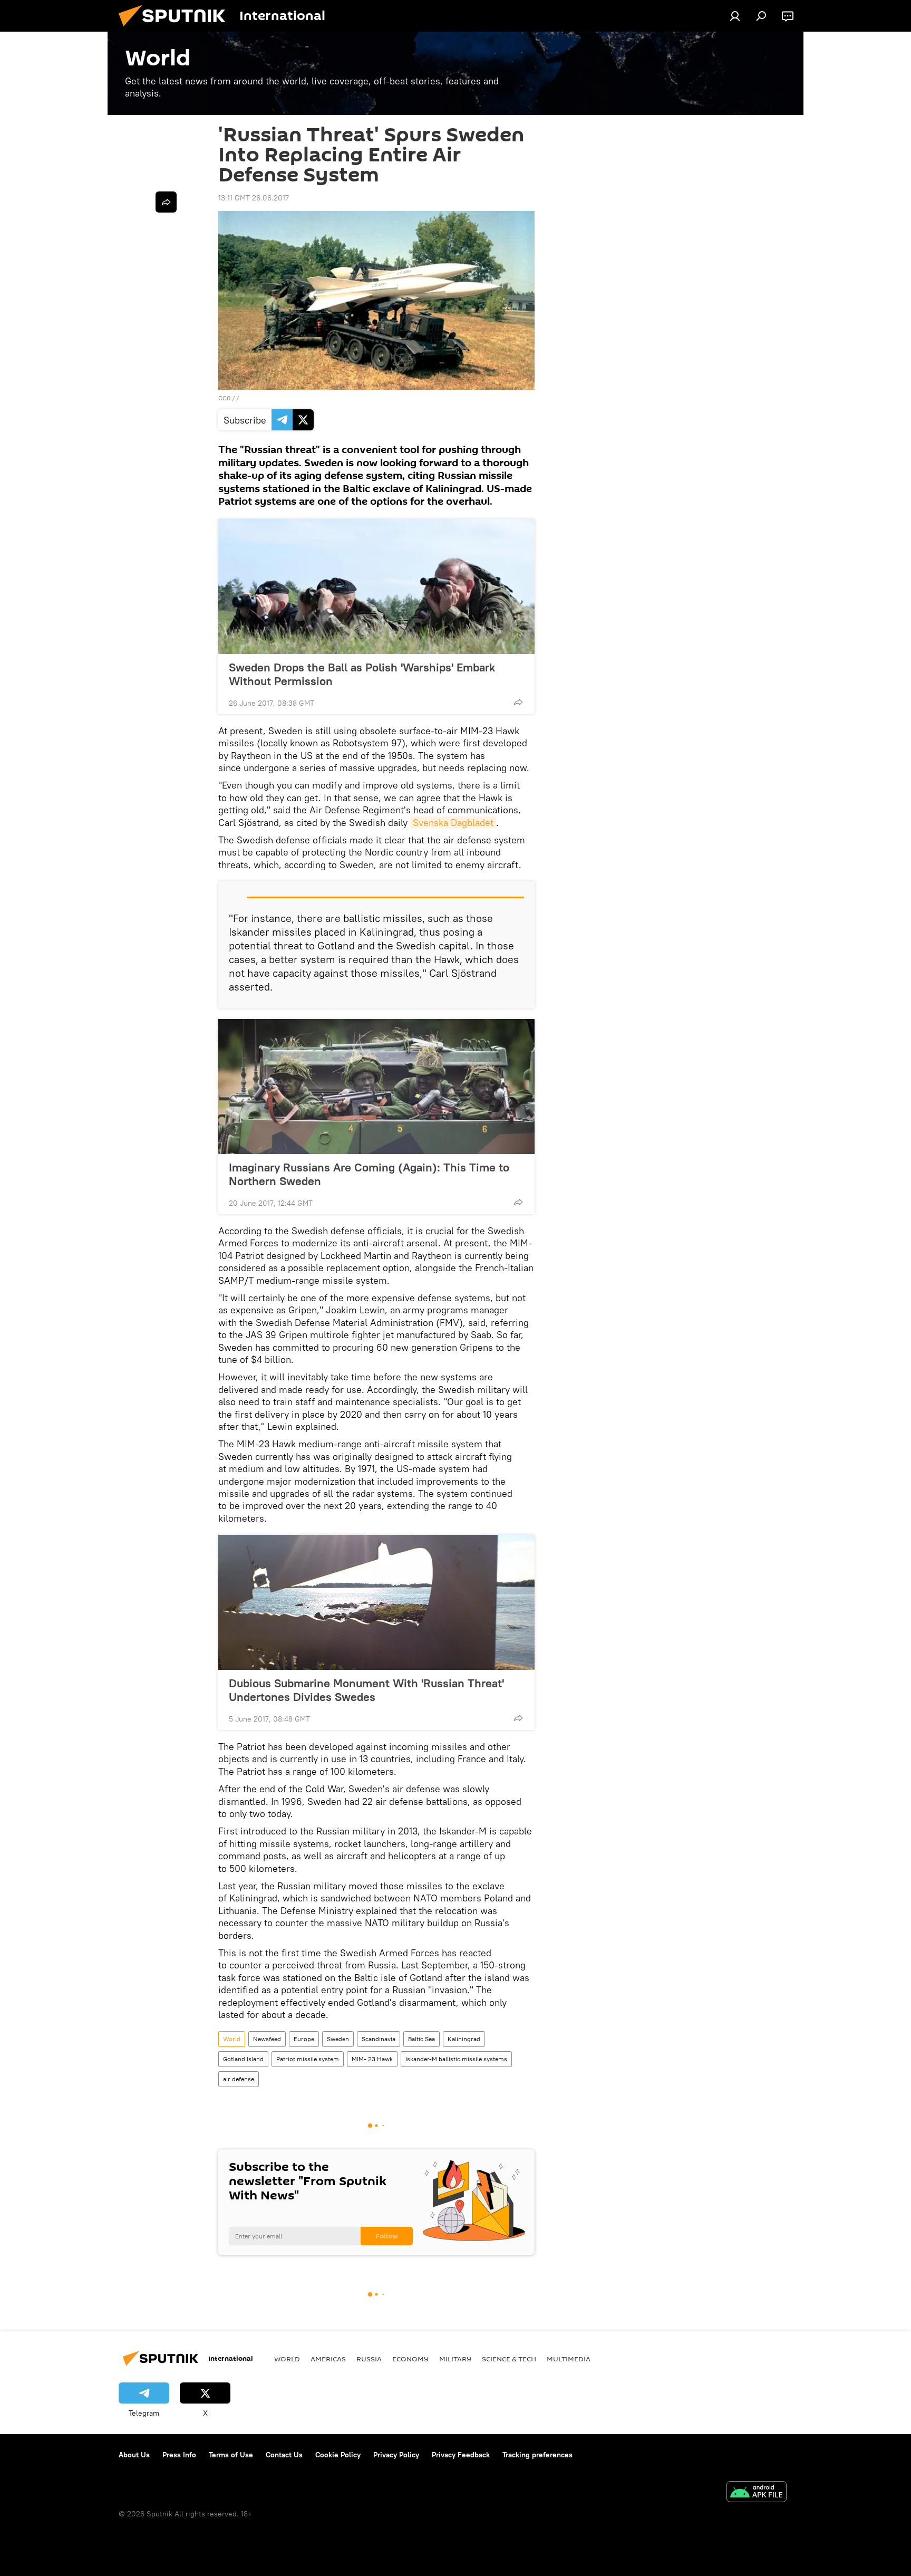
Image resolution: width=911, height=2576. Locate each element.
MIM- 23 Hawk (372, 2059)
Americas (328, 2359)
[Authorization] (735, 16)
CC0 (224, 398)
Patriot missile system (308, 2059)
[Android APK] (757, 2493)
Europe (304, 2039)
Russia (369, 2359)
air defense (239, 2079)
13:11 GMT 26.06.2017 (254, 198)
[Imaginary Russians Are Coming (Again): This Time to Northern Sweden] (376, 1087)
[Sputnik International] (176, 29)
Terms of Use (231, 2455)
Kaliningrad (464, 2039)
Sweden (338, 2039)
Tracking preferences (537, 2455)
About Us (134, 2455)
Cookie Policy (338, 2455)
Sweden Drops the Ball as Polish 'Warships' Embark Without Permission (362, 674)
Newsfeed (267, 2039)
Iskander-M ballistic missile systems (456, 2059)
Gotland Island (243, 2059)
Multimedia (569, 2359)
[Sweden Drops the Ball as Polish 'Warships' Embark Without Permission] (376, 587)
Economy (410, 2359)
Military (455, 2359)
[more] (518, 702)
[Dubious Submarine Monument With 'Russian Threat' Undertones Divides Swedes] (376, 1602)
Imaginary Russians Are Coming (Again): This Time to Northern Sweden (369, 1174)
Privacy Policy (396, 2455)
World (232, 2039)
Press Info (179, 2455)
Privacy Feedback (461, 2455)
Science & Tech (509, 2359)
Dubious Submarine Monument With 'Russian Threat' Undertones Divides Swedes (366, 1690)
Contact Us (284, 2455)
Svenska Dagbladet (453, 823)
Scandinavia (379, 2039)
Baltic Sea (421, 2039)
